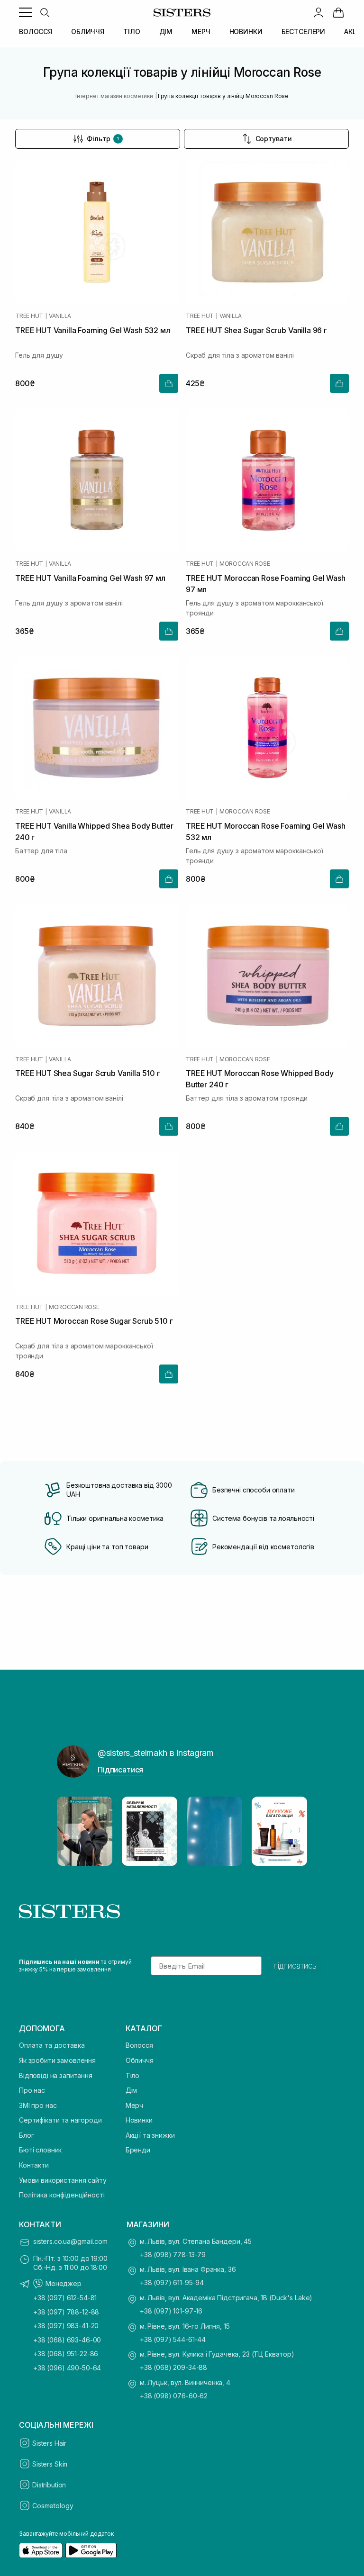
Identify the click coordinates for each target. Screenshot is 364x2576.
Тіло (132, 2075)
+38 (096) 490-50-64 (67, 2368)
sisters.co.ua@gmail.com (70, 2241)
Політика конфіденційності (62, 2195)
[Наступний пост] (291, 1831)
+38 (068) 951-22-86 (66, 2354)
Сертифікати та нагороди (60, 2120)
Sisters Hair (49, 2443)
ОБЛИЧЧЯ (88, 32)
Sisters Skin (50, 2464)
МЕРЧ (201, 32)
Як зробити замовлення (57, 2060)
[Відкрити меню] (26, 12)
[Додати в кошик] (169, 383)
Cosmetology (53, 2506)
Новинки (139, 2120)
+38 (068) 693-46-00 (67, 2340)
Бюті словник (40, 2150)
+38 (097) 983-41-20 (66, 2326)
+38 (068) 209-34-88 (173, 2367)
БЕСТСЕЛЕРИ (304, 32)
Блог (26, 2135)
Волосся (139, 2045)
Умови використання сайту (63, 2180)
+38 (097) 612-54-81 (65, 2298)
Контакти (34, 2165)
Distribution (49, 2485)
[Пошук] (45, 12)
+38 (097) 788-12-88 (66, 2312)
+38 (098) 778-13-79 (173, 2255)
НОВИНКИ (246, 32)
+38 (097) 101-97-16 (171, 2311)
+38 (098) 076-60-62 (174, 2396)
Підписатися (120, 1770)
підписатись (295, 1966)
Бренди (138, 2150)
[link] (338, 12)
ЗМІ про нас (38, 2105)
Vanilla (60, 316)
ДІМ (166, 32)
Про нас (32, 2090)
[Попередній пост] (73, 1831)
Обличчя (140, 2060)
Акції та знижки (150, 2135)
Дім (132, 2090)
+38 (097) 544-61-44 (173, 2339)
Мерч (134, 2105)
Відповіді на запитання (56, 2075)
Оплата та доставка (52, 2045)
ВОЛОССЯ (36, 32)
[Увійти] (318, 12)
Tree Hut (29, 316)
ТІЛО (132, 32)
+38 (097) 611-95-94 (172, 2282)
